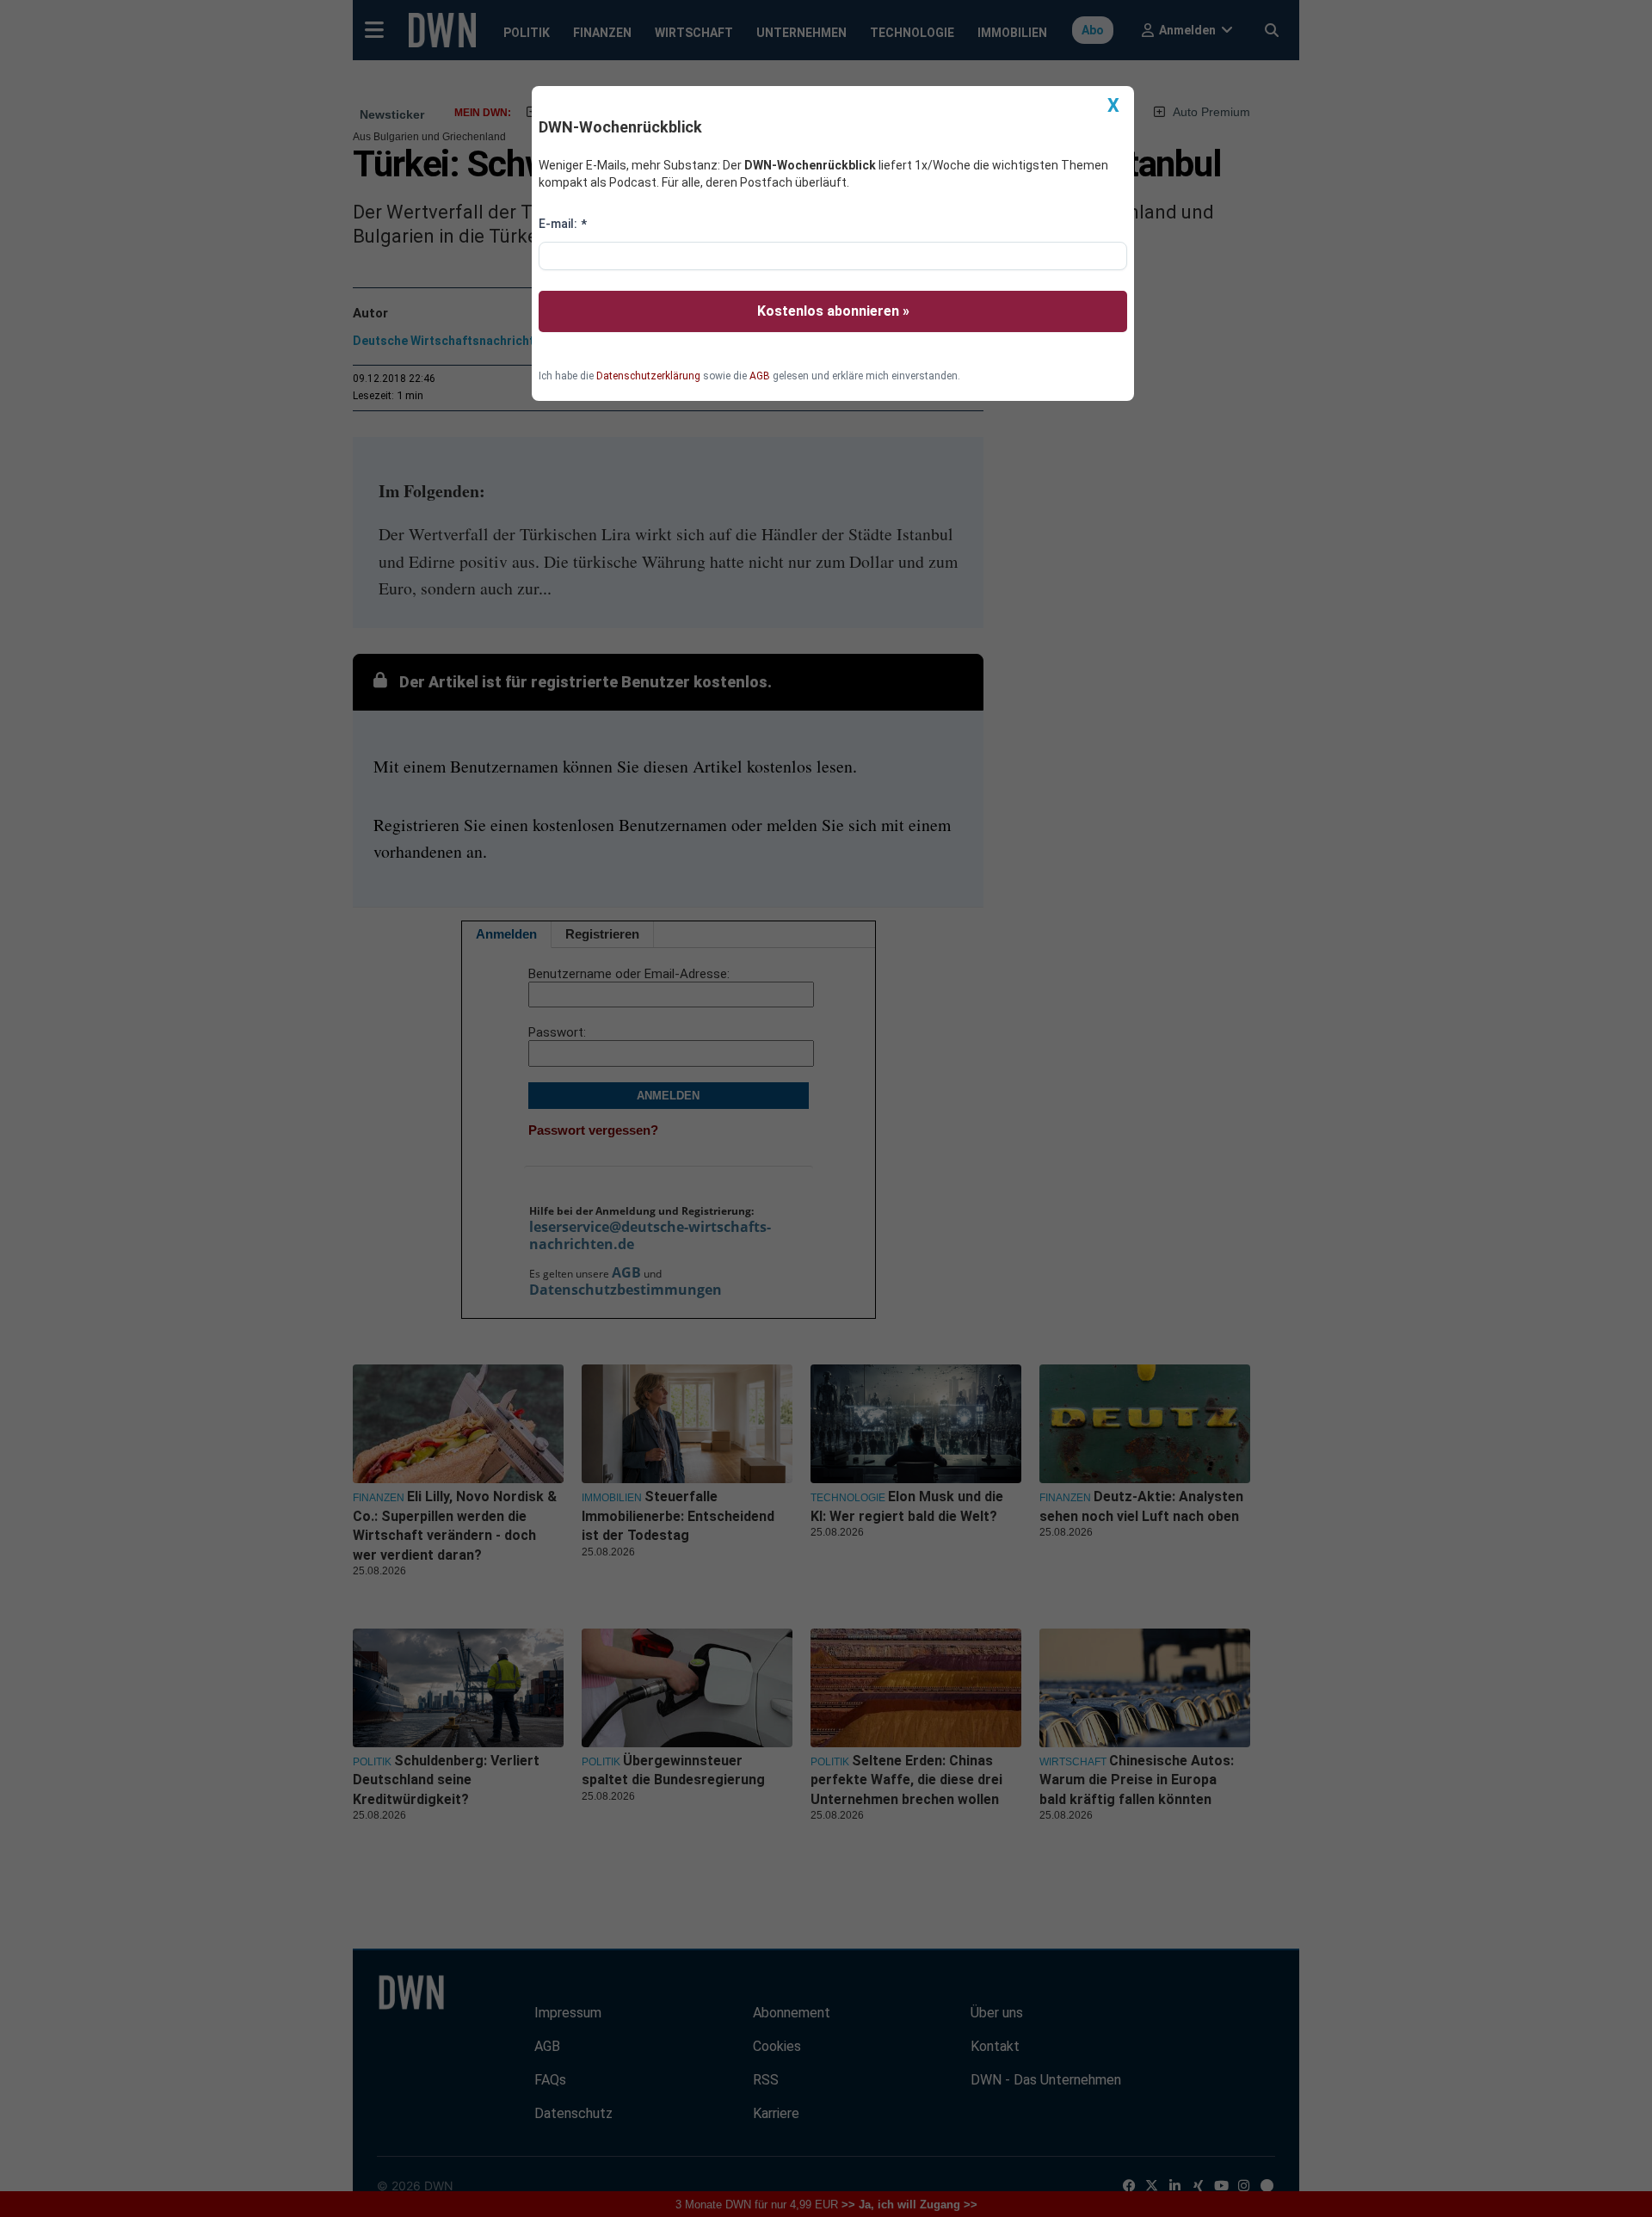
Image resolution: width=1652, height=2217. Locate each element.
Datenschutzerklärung (648, 376)
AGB (760, 376)
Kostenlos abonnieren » (833, 311)
